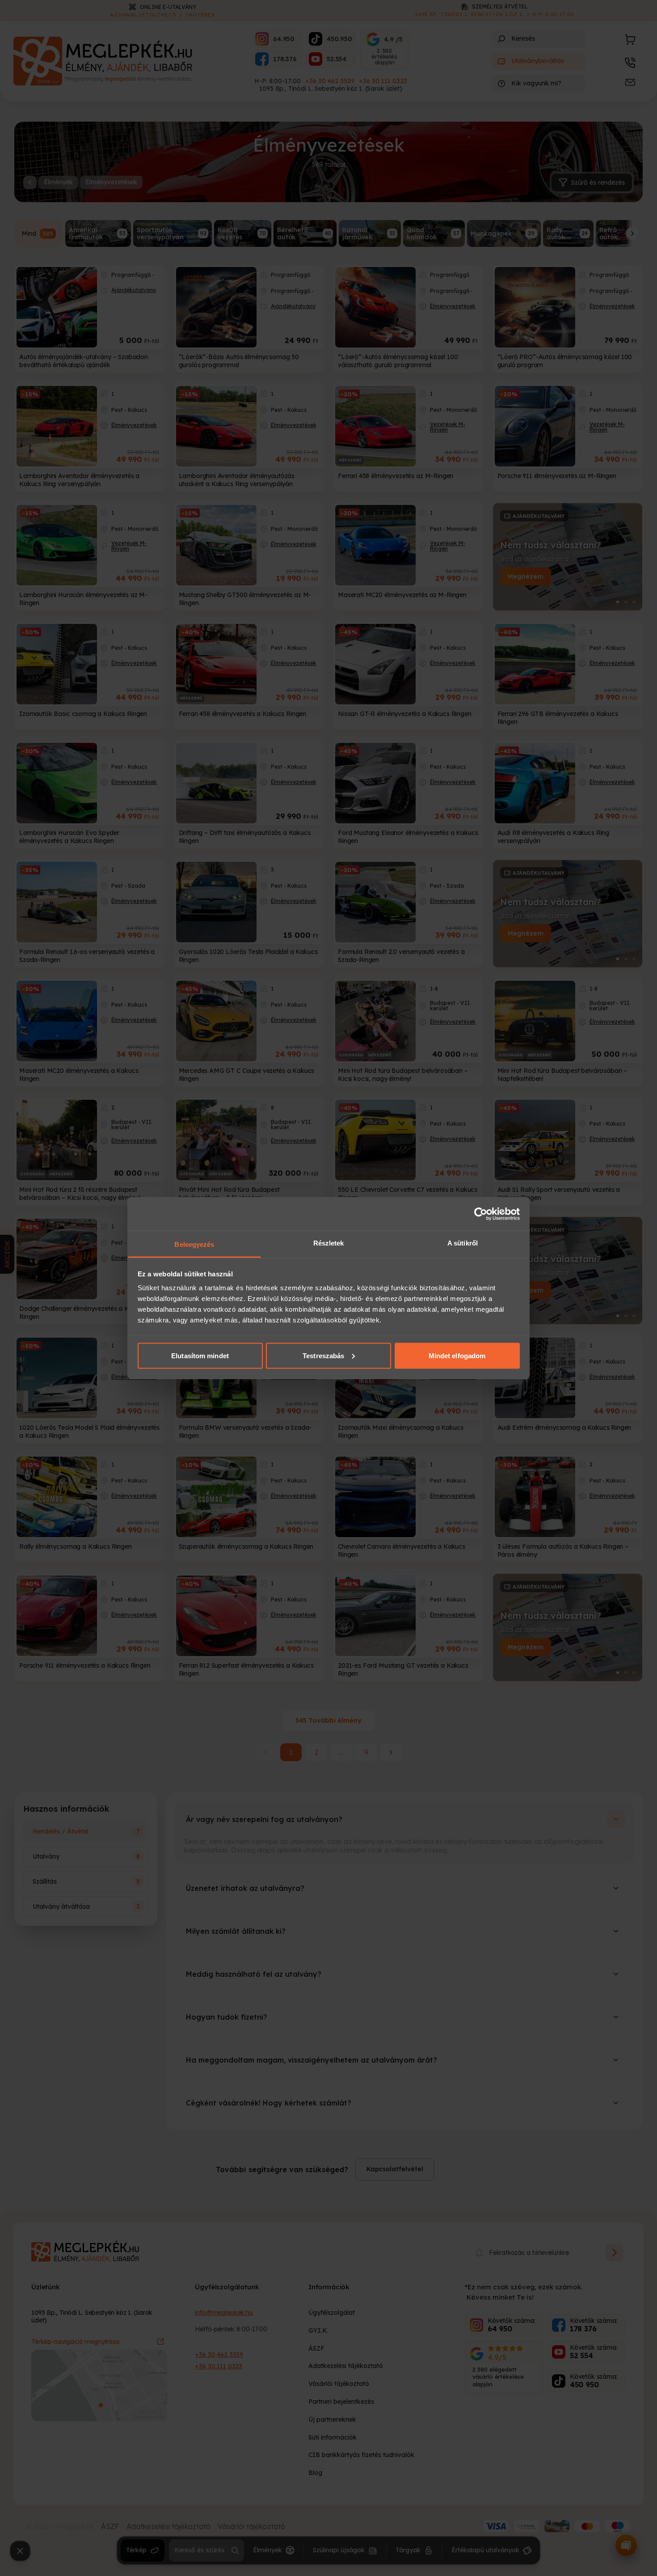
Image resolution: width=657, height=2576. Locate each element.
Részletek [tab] (329, 1243)
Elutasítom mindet (200, 1355)
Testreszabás (323, 1355)
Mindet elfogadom (457, 1355)
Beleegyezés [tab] (194, 1244)
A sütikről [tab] (463, 1243)
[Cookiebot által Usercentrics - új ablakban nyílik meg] (481, 1214)
